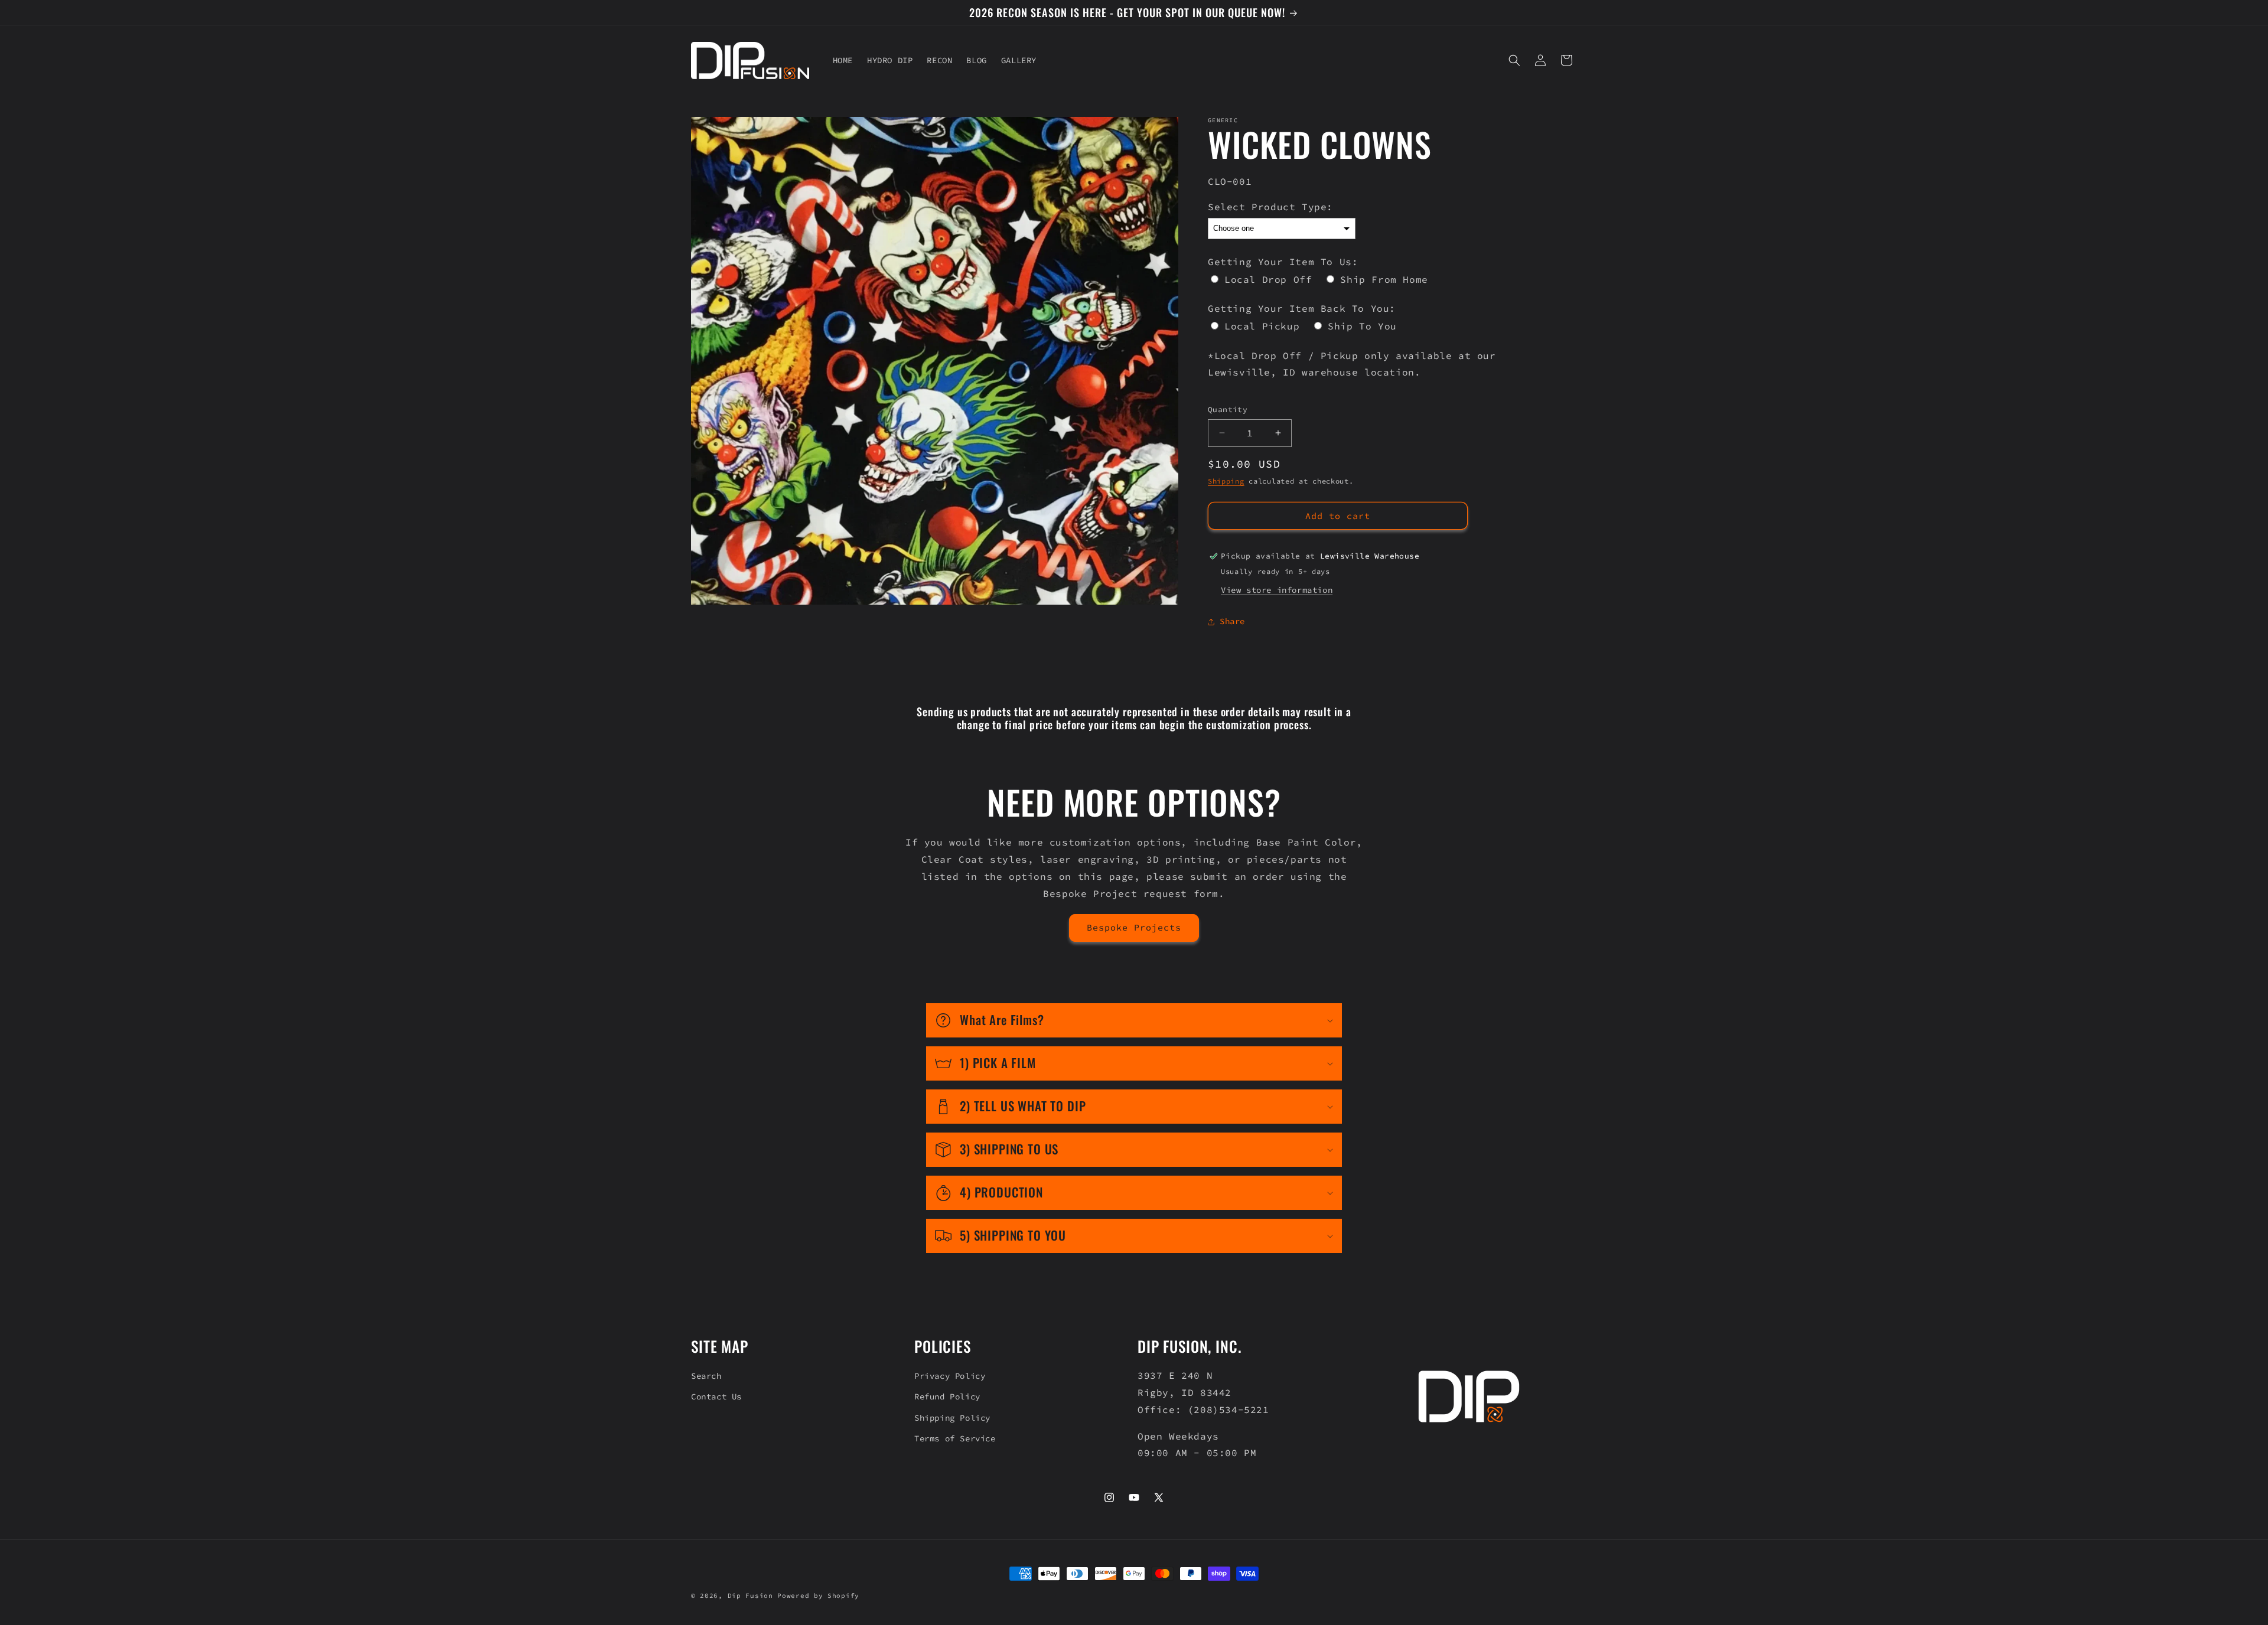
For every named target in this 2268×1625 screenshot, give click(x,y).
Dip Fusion (750, 1595)
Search (706, 1376)
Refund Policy (947, 1396)
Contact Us (716, 1396)
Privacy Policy (950, 1376)
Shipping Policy (952, 1418)
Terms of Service (955, 1438)
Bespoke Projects (1134, 927)
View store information (1277, 590)
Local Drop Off (1268, 279)
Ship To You (1362, 326)
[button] (1514, 60)
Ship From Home (1384, 279)
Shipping (1226, 481)
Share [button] (1232, 621)
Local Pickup (1262, 326)
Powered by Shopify (818, 1595)
